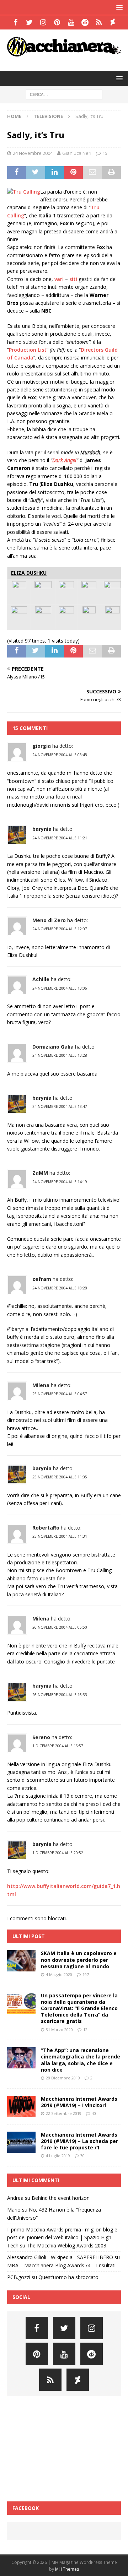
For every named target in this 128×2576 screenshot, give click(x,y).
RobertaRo (46, 1528)
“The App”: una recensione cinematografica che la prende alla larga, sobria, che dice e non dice (81, 2060)
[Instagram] (43, 22)
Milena (41, 1385)
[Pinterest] (57, 22)
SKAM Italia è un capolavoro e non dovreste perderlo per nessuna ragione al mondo (79, 1960)
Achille (41, 979)
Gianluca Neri (77, 153)
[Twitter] (29, 22)
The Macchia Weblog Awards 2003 (66, 2245)
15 (105, 153)
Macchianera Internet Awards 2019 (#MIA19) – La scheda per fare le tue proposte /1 (79, 2141)
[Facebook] (15, 22)
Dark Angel (64, 460)
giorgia (42, 746)
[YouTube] (71, 22)
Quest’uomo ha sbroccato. (69, 2277)
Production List (28, 350)
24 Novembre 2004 (33, 153)
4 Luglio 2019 (58, 2156)
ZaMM (40, 1173)
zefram (42, 1279)
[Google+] (99, 22)
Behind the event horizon (61, 2198)
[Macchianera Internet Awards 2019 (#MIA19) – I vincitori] (21, 2106)
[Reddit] (85, 22)
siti (73, 279)
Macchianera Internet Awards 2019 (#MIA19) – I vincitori (79, 2102)
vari (59, 279)
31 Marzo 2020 (59, 2030)
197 (86, 1974)
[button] (118, 7)
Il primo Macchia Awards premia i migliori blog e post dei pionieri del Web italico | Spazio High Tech (62, 2237)
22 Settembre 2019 (64, 2113)
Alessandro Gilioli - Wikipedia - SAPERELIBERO (60, 2257)
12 (85, 2030)
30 (82, 2156)
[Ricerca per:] (64, 94)
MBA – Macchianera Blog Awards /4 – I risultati (61, 2265)
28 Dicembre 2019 (63, 2078)
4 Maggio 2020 (59, 1974)
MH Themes (67, 2569)
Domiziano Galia (53, 1047)
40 (94, 2113)
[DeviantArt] (113, 22)
